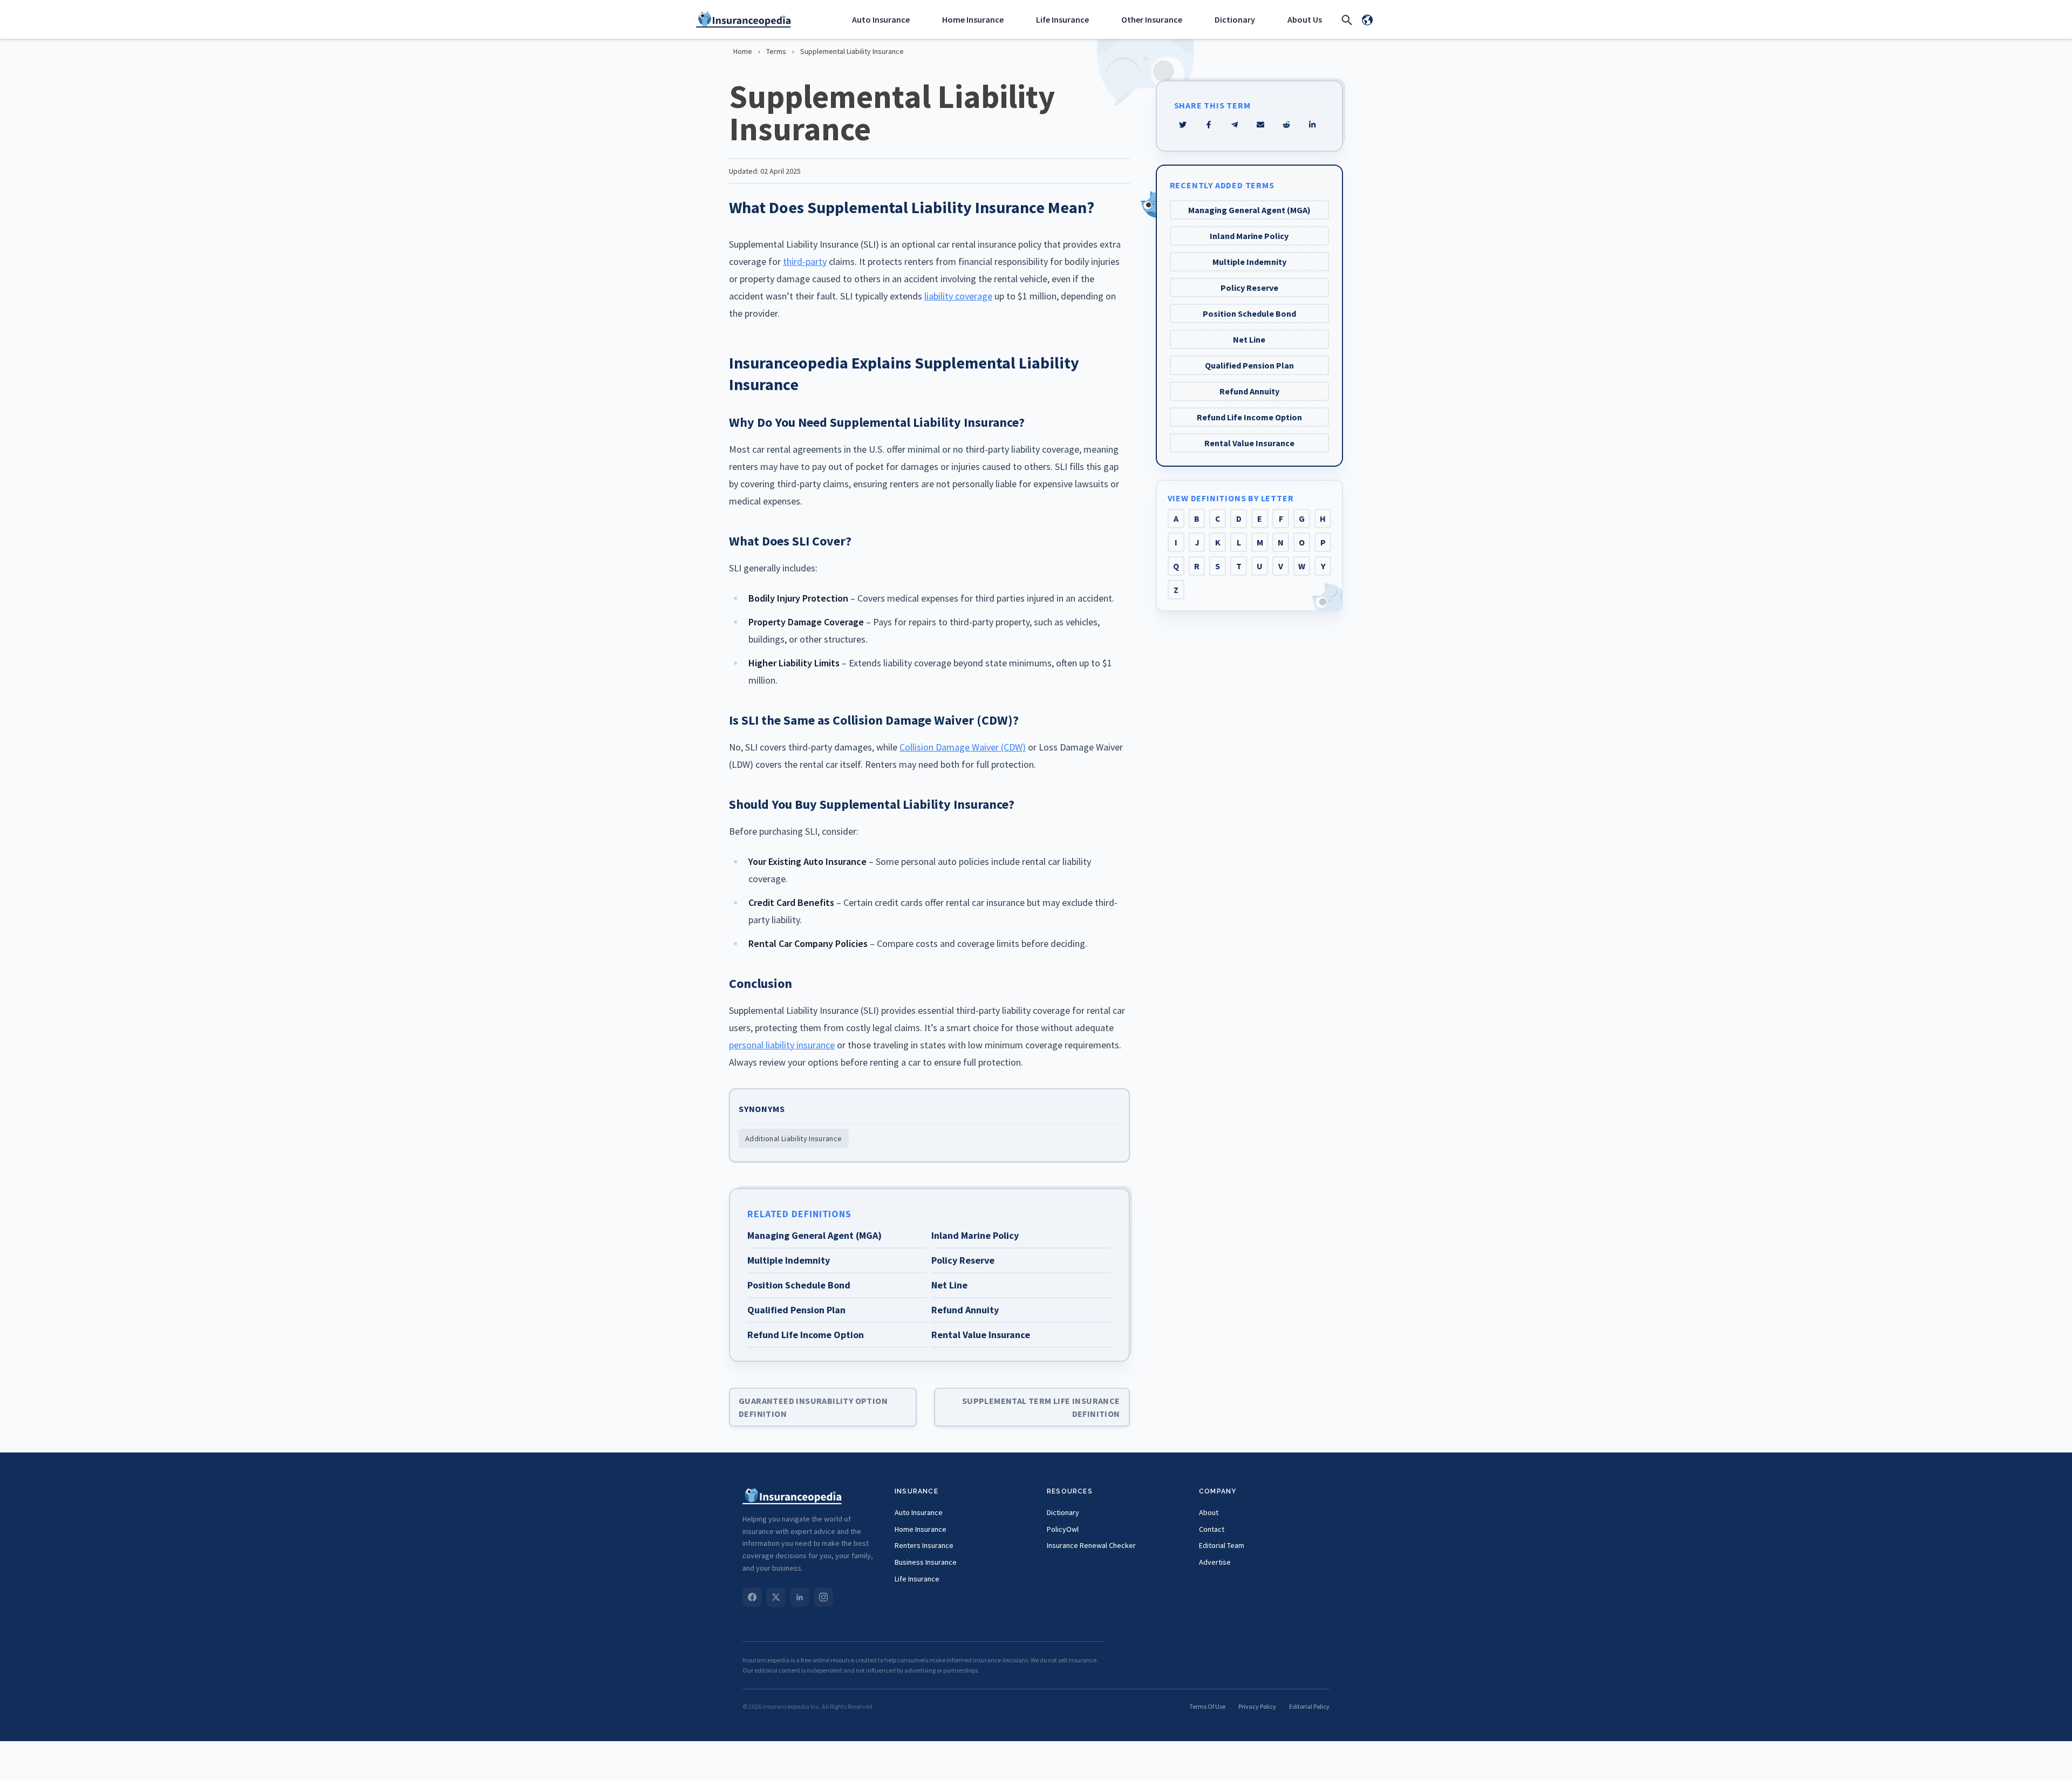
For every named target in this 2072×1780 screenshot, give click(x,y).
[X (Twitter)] (776, 1597)
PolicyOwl (1063, 1529)
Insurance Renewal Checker (1091, 1545)
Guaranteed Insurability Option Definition (813, 1407)
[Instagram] (823, 1597)
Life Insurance (1062, 19)
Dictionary (1235, 19)
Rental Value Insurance (1249, 443)
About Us (1305, 19)
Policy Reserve (1249, 288)
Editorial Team (1222, 1545)
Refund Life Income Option (1249, 417)
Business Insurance (926, 1562)
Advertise (1215, 1562)
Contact (1212, 1529)
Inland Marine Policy (1249, 236)
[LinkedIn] (800, 1597)
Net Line (1249, 339)
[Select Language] (1367, 19)
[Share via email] (1260, 125)
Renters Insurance (924, 1545)
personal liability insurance (782, 1045)
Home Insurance (973, 19)
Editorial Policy (1309, 1706)
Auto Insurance (881, 19)
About (1209, 1512)
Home (743, 51)
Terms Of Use (1207, 1706)
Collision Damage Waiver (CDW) (963, 747)
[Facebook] (752, 1597)
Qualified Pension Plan (1249, 365)
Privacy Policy (1257, 1706)
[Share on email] (1286, 125)
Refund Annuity (1249, 391)
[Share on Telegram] (1235, 125)
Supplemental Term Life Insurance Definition (1041, 1407)
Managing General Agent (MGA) (1249, 210)
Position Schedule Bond (1249, 313)
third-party (805, 261)
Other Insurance (1152, 19)
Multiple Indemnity (1249, 262)
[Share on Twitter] (1183, 125)
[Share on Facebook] (1209, 125)
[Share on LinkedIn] (1312, 125)
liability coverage (958, 296)
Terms (776, 51)
